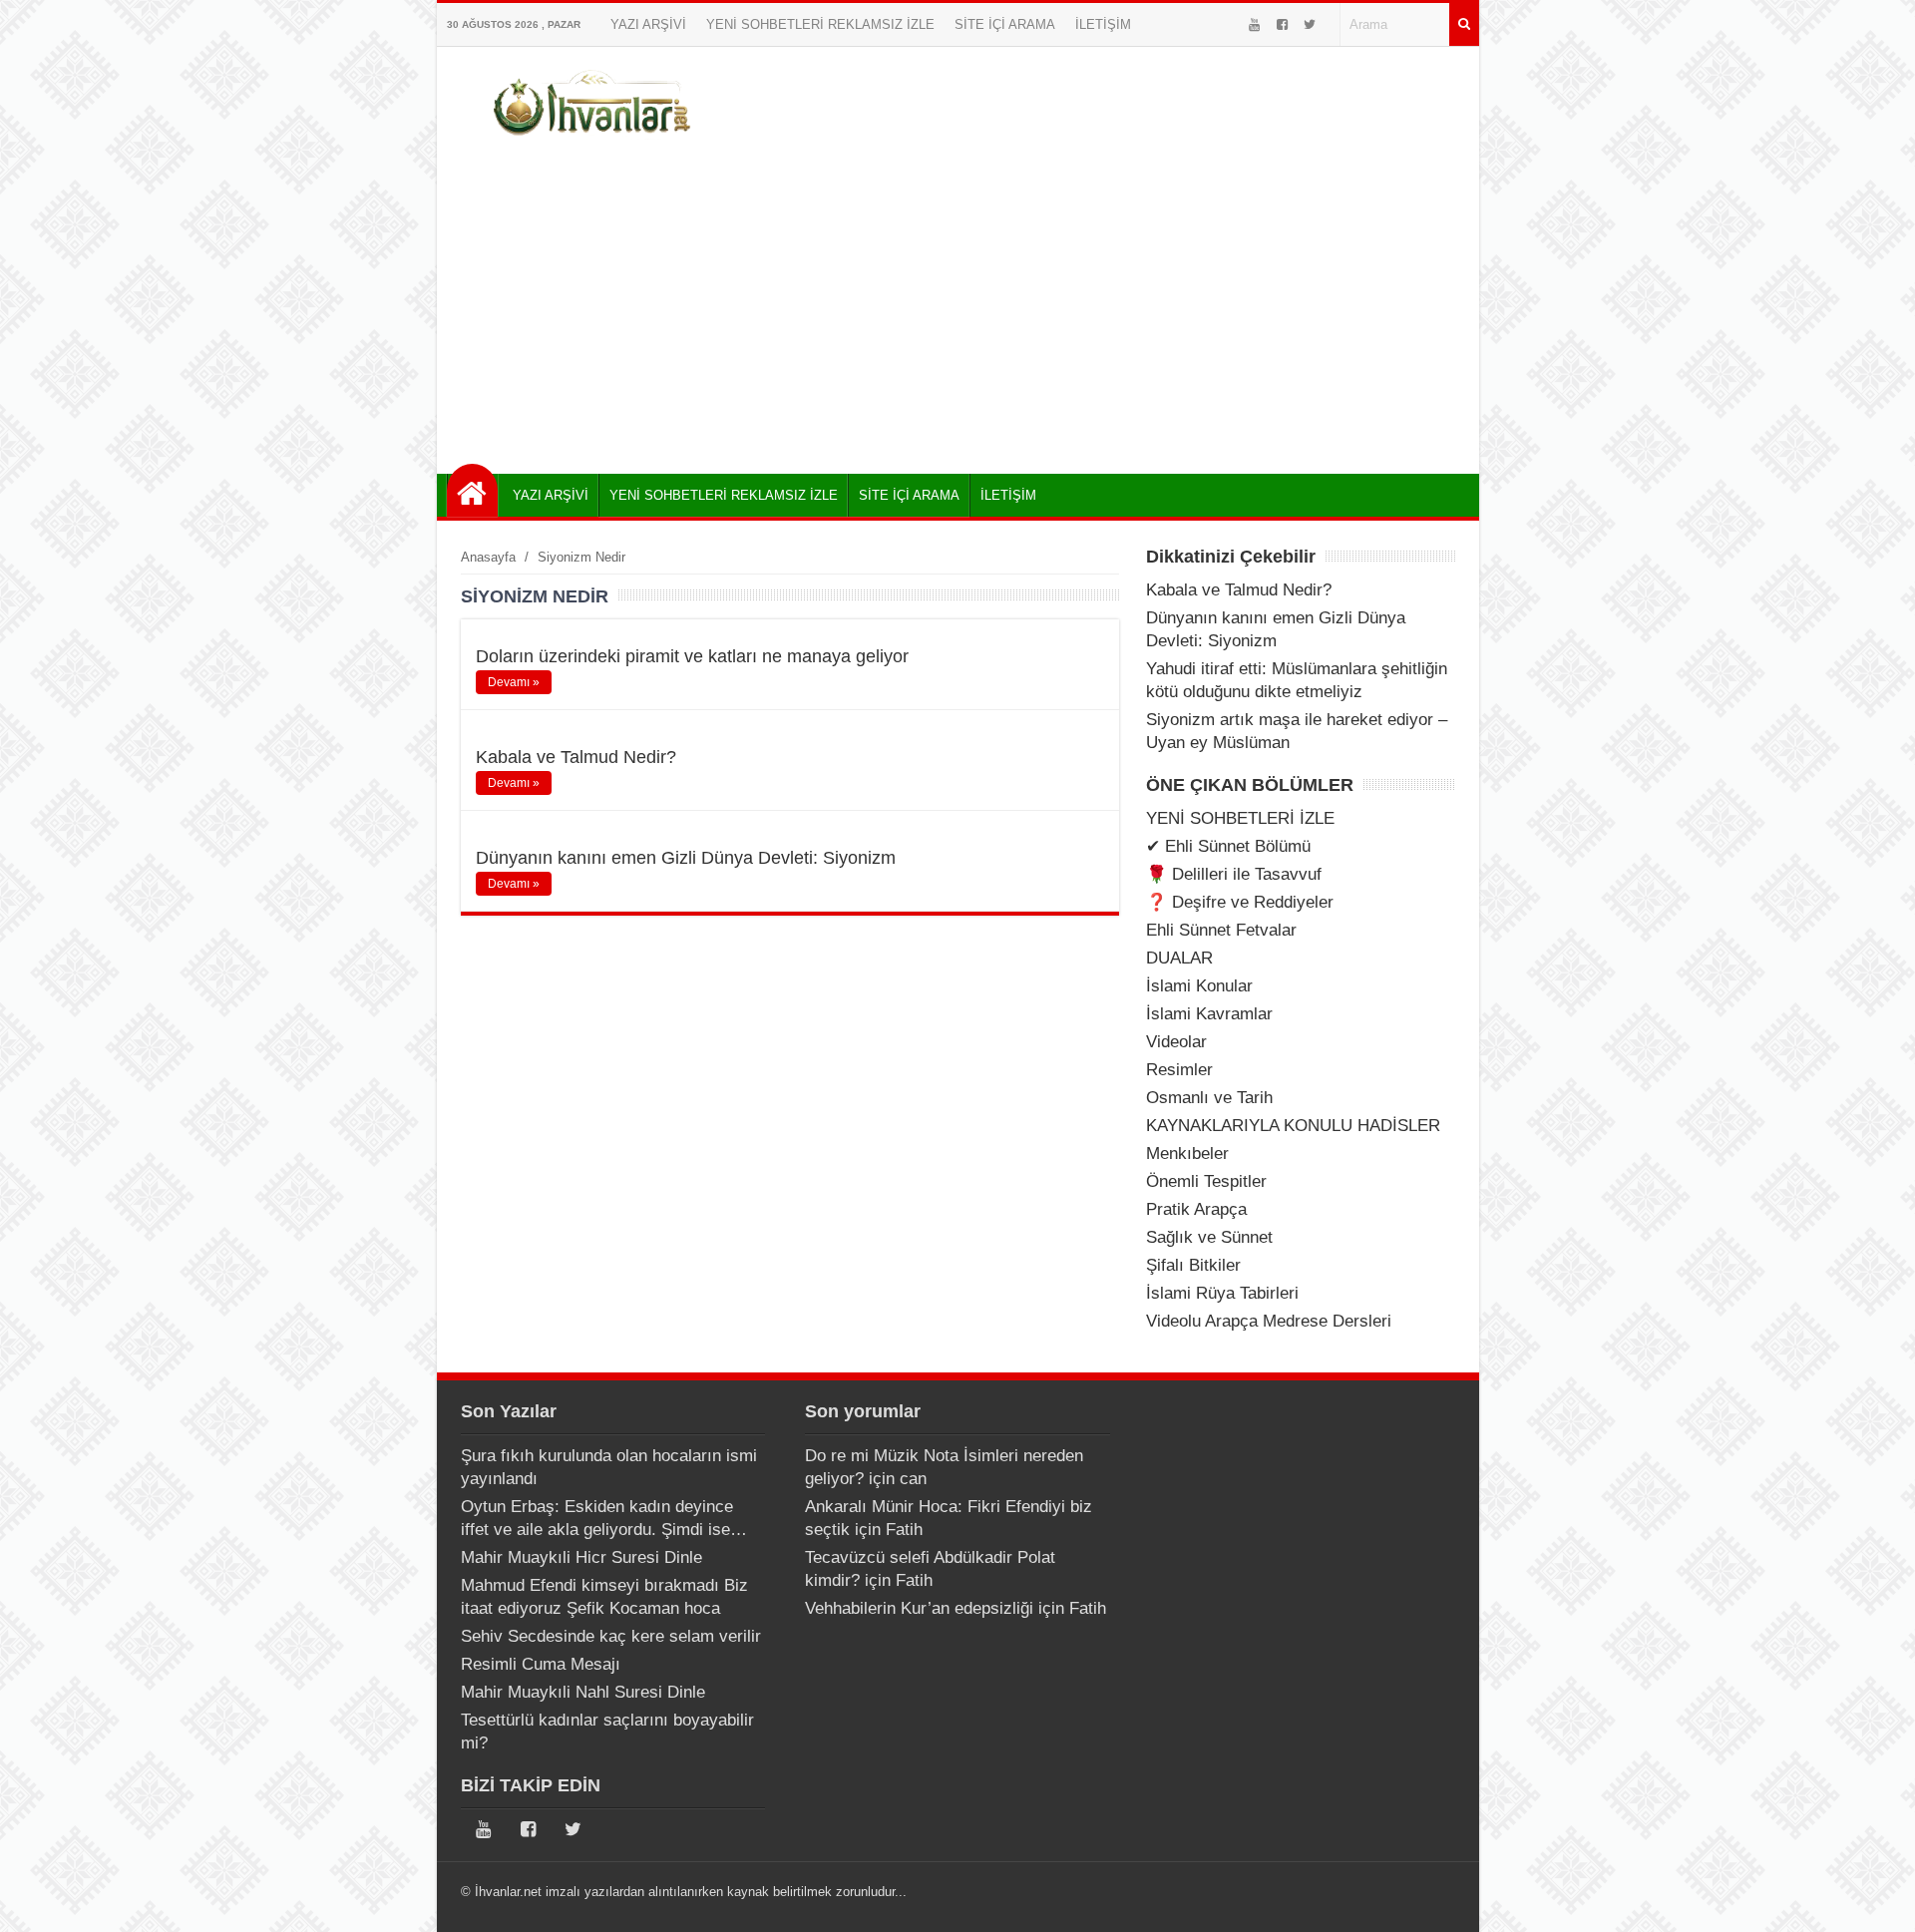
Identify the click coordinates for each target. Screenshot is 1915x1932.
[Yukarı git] (1875, 1897)
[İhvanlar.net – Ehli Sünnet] (594, 143)
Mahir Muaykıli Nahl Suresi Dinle (583, 1692)
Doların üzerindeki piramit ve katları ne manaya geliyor (692, 656)
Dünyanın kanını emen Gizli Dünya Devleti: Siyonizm (686, 858)
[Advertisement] (958, 304)
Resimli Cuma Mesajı (541, 1664)
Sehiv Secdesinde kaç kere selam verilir (611, 1636)
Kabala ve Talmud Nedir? (576, 757)
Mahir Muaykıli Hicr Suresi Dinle (581, 1557)
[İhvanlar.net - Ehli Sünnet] (472, 490)
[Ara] (1464, 24)
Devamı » (514, 682)
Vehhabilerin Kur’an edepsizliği (919, 1608)
